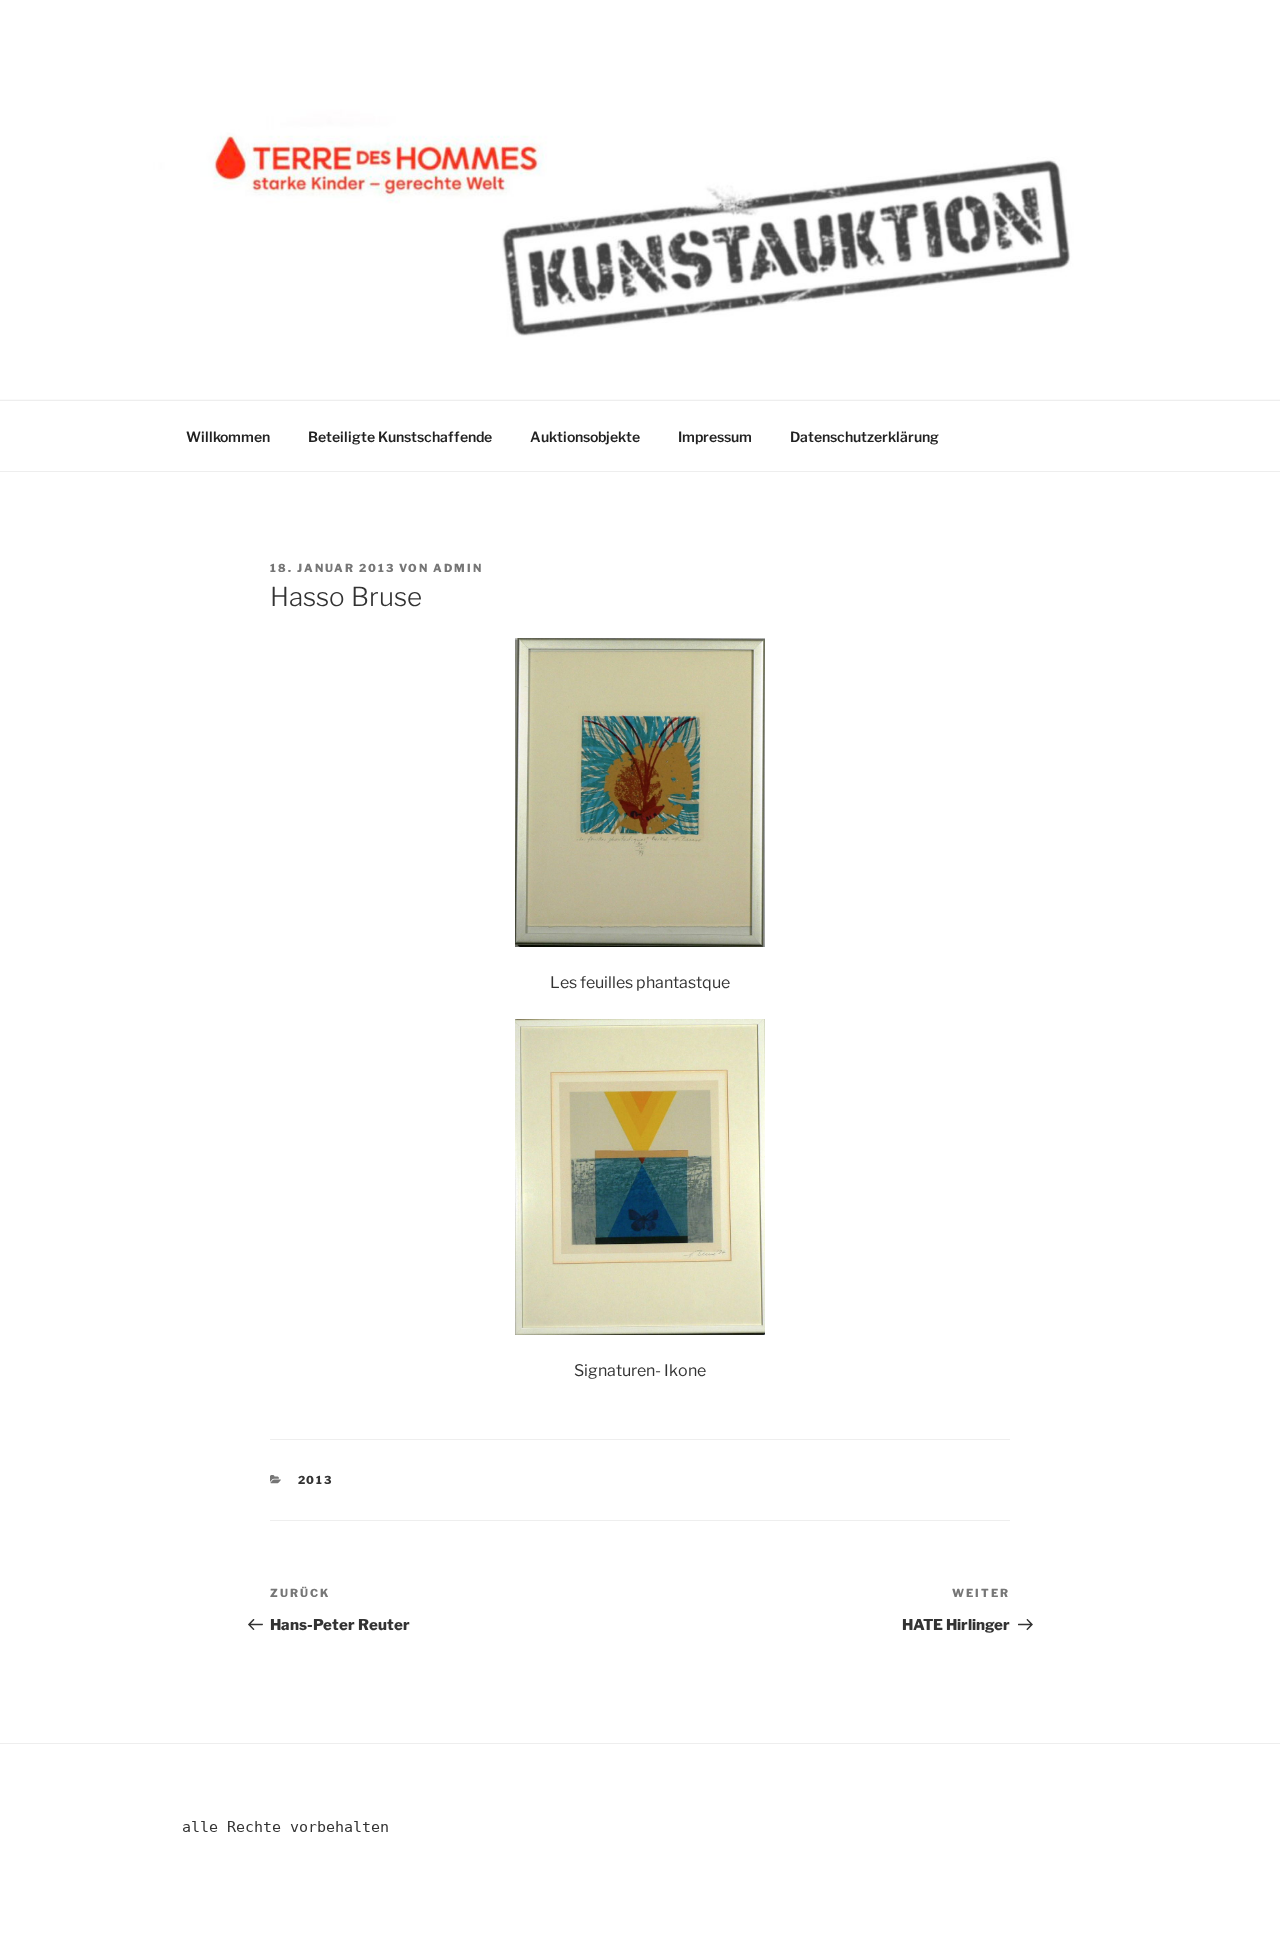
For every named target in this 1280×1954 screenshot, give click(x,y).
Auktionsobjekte (585, 436)
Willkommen (228, 436)
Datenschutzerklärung (864, 436)
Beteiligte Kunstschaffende (400, 436)
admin (458, 568)
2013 (316, 1480)
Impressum (715, 436)
